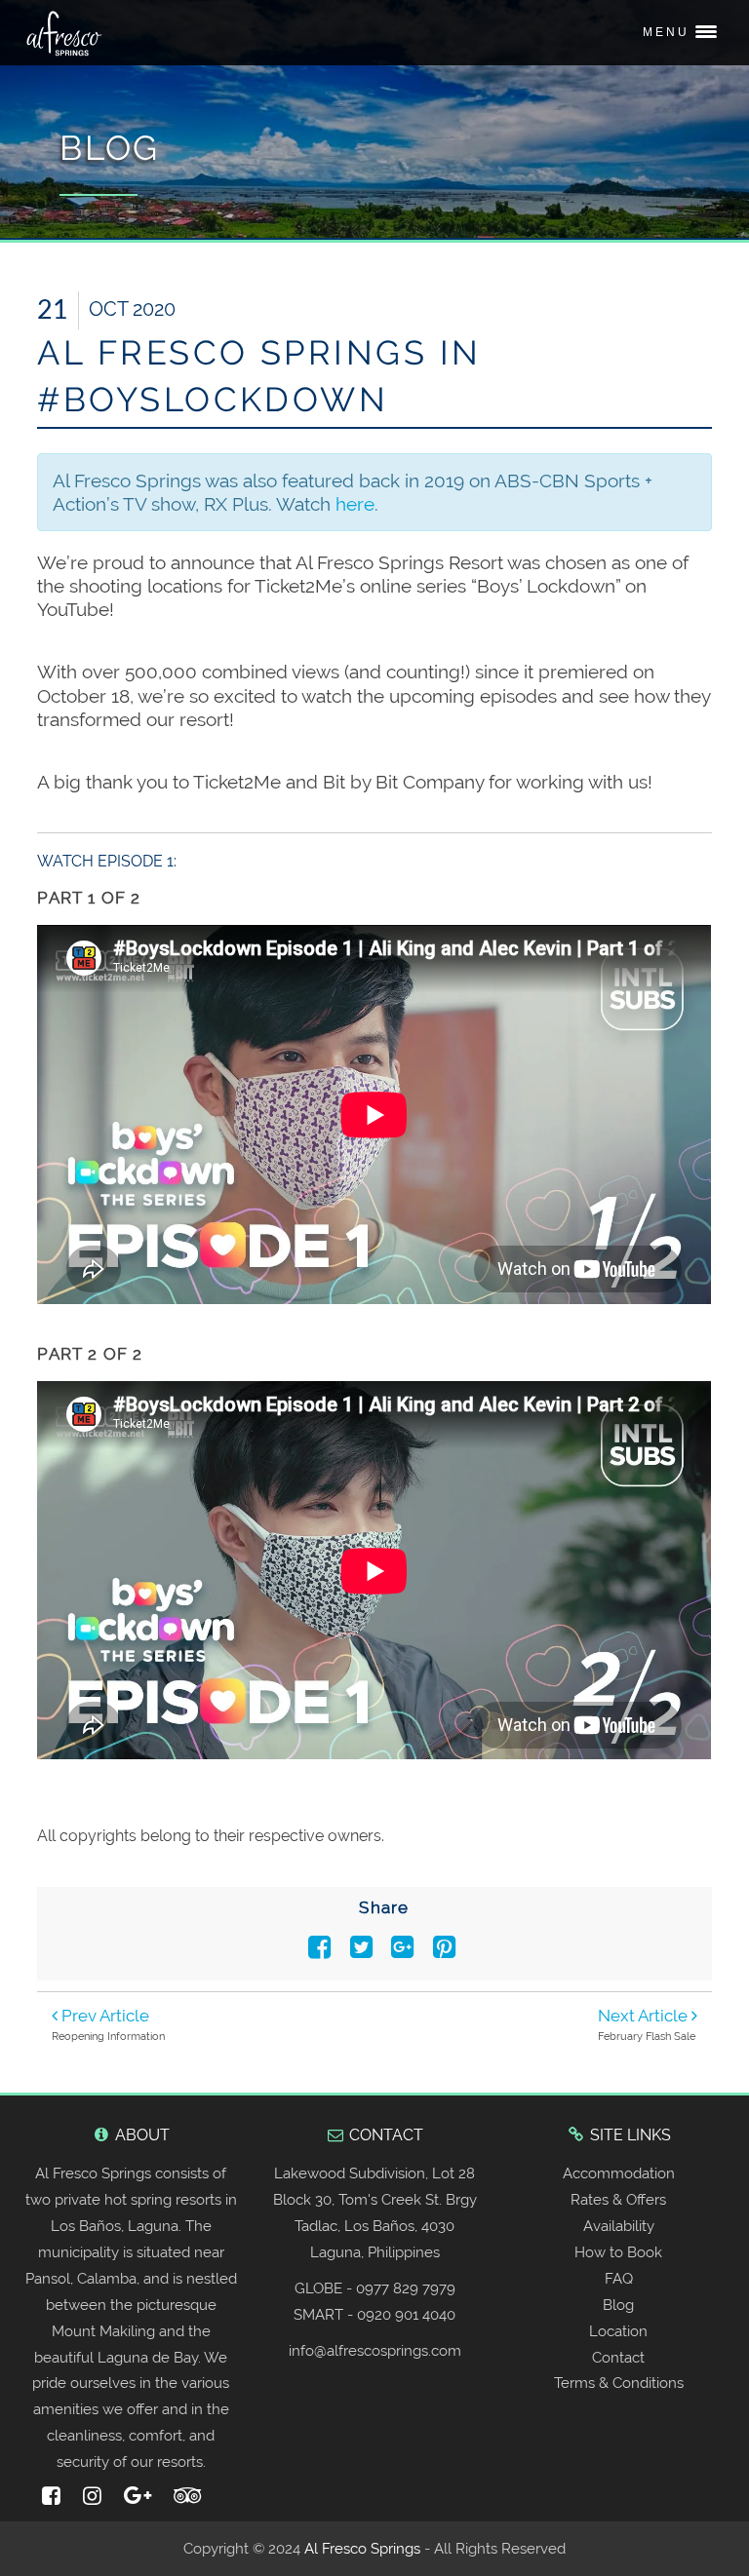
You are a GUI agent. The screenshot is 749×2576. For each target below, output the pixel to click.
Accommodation (619, 2173)
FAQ (619, 2279)
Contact (618, 2358)
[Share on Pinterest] (447, 1952)
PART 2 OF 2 (90, 1354)
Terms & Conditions (619, 2383)
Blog (618, 2305)
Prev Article (103, 2016)
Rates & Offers (618, 2200)
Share (384, 1907)
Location (618, 2331)
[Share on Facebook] (323, 1952)
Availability (619, 2226)
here (355, 504)
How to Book (618, 2252)
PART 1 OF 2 (89, 898)
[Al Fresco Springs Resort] (69, 34)
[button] (677, 34)
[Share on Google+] (407, 1952)
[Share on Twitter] (365, 1952)
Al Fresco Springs (362, 2549)
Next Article (645, 2016)
